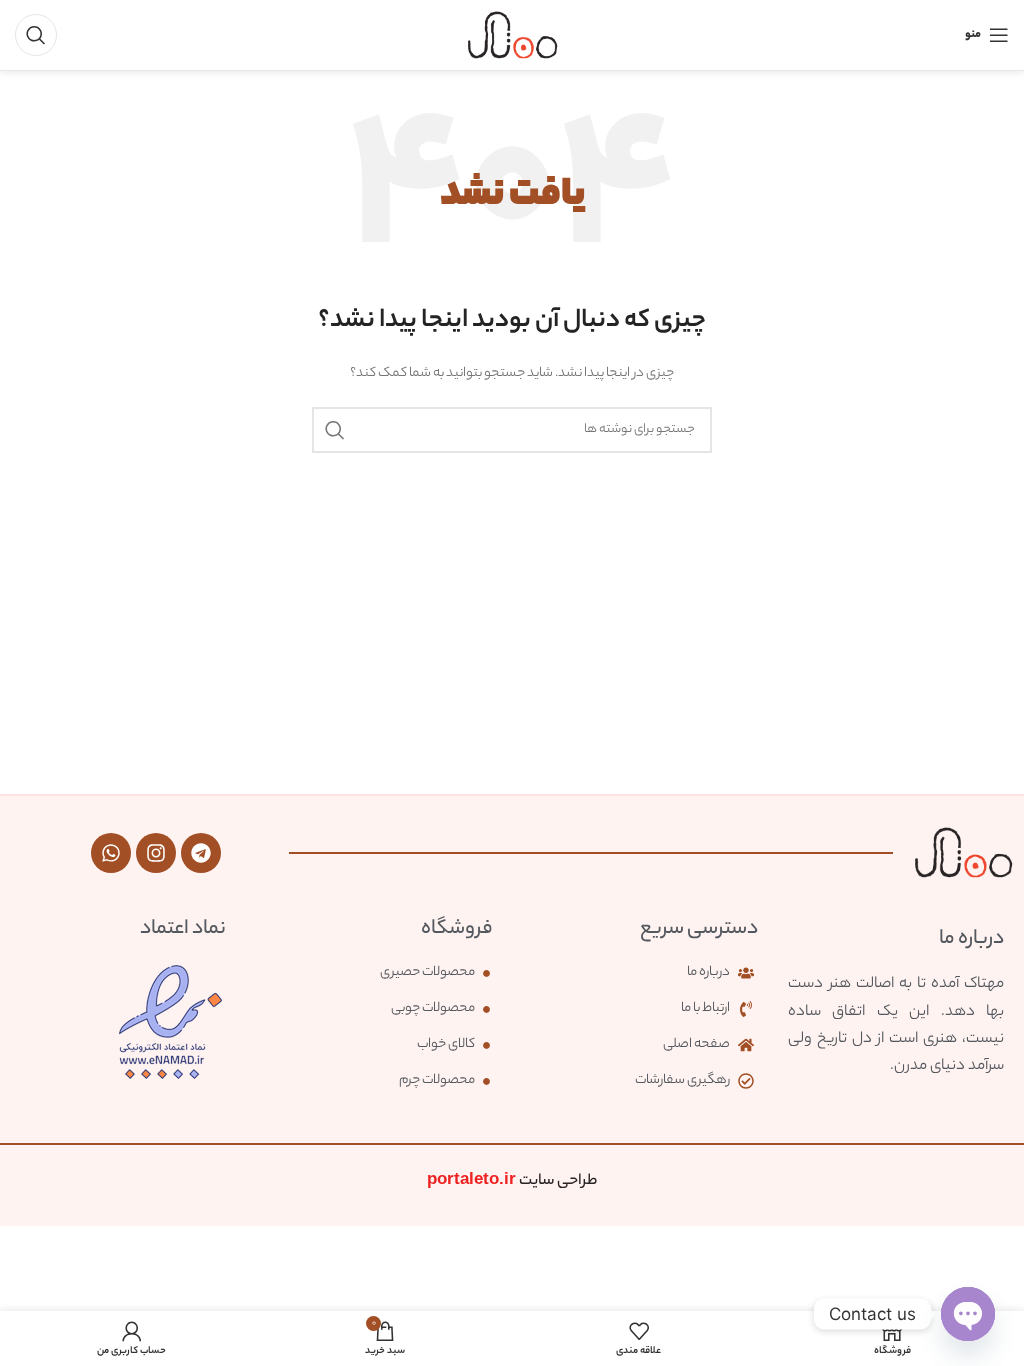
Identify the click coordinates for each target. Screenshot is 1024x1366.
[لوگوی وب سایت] (512, 34)
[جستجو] (36, 35)
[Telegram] (201, 853)
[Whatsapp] (111, 853)
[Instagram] (156, 853)
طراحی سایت (512, 1181)
